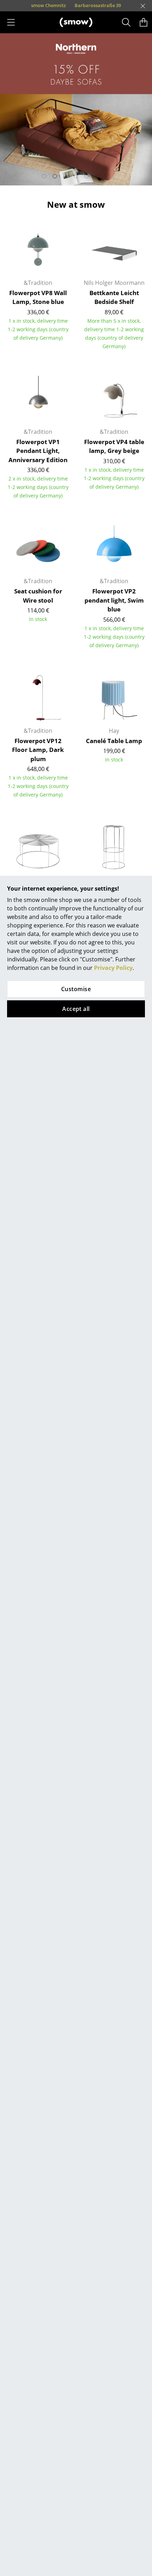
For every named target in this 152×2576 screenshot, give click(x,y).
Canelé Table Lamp (114, 741)
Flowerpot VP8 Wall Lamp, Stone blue (38, 297)
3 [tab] (65, 176)
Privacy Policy (113, 968)
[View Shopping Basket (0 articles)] (144, 22)
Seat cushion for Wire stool (38, 596)
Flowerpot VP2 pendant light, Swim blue (114, 600)
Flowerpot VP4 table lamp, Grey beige (114, 446)
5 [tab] (87, 176)
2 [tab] (55, 176)
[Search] (126, 22)
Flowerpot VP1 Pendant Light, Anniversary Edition (38, 451)
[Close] (143, 6)
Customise (76, 989)
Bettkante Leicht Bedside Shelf (114, 297)
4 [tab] (76, 176)
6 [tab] (97, 176)
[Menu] (11, 22)
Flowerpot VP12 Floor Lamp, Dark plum (38, 750)
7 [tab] (108, 176)
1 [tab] (44, 176)
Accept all (76, 1009)
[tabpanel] (76, 109)
